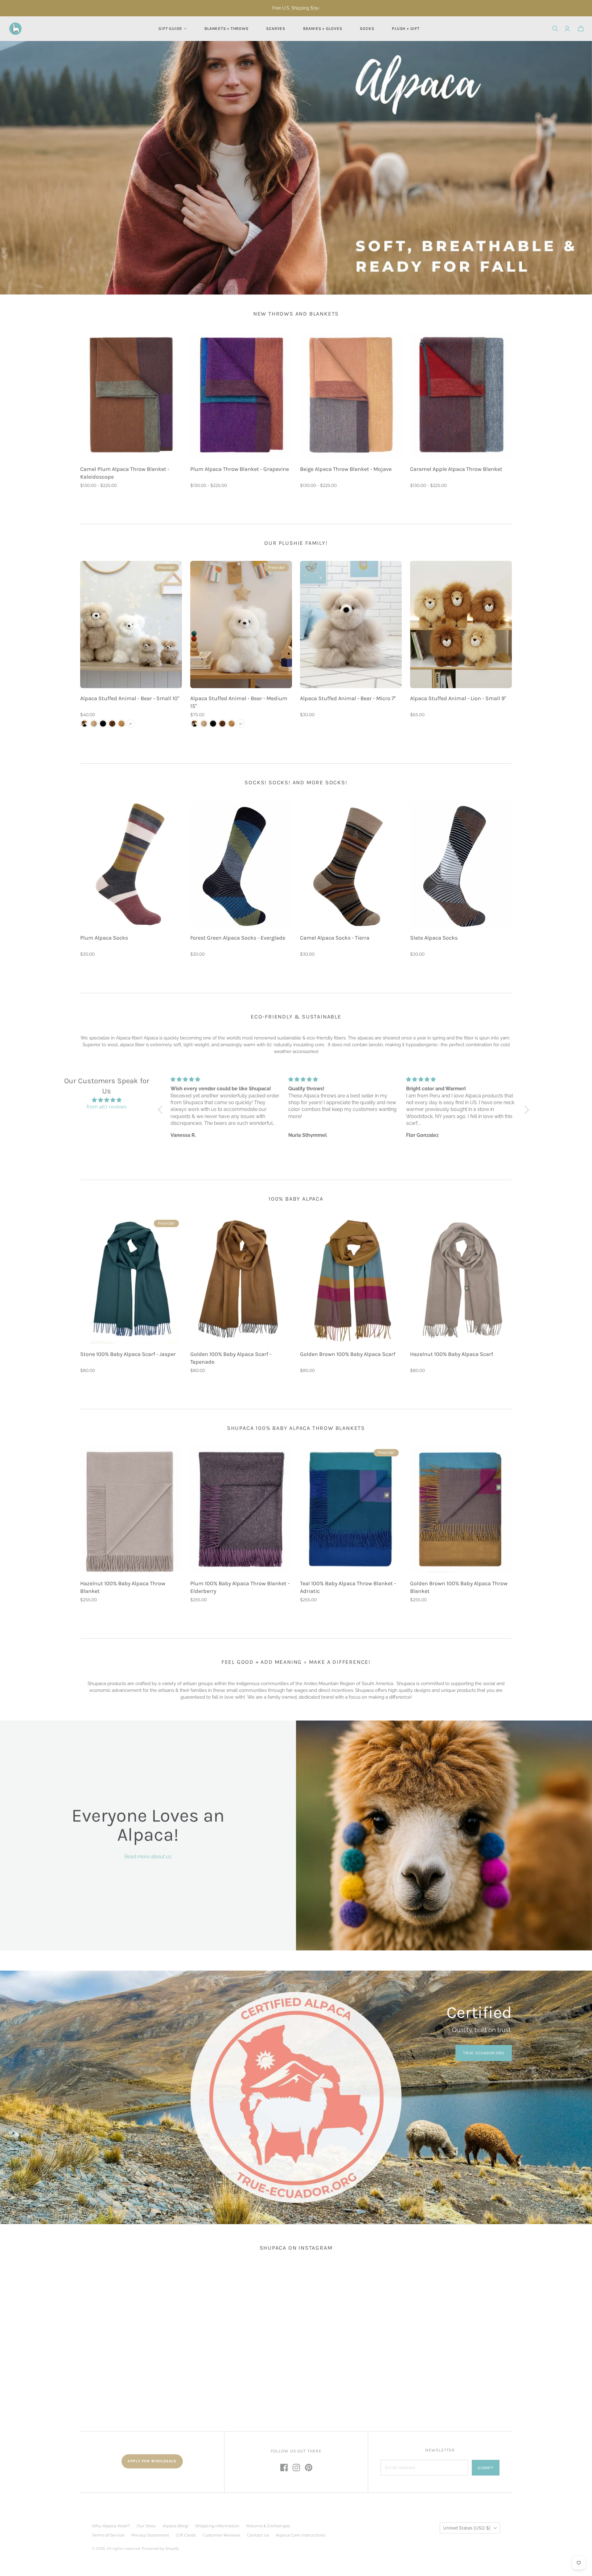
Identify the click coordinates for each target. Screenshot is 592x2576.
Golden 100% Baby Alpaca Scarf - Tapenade (231, 1358)
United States (467, 2528)
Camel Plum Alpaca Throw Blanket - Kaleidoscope (125, 473)
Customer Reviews (221, 2535)
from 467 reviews (107, 1107)
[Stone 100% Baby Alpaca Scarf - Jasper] (131, 1280)
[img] (107, 1100)
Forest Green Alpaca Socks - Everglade (238, 938)
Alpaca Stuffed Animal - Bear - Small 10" (130, 698)
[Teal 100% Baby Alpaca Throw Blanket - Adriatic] (351, 1510)
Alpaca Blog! (175, 2526)
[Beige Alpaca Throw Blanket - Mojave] (351, 395)
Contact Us (258, 2535)
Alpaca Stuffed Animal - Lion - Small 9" (458, 698)
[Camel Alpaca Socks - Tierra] (351, 864)
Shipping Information (218, 2526)
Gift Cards (186, 2535)
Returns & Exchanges (268, 2526)
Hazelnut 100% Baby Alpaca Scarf (452, 1354)
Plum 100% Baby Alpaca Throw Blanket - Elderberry (240, 1587)
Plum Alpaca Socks (104, 938)
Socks (367, 29)
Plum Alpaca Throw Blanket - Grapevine (240, 469)
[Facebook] (284, 2468)
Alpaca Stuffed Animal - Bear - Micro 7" (348, 698)
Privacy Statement (150, 2535)
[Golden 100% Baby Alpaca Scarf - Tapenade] (241, 1280)
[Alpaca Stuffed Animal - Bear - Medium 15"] (241, 625)
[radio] (84, 724)
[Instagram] (296, 2468)
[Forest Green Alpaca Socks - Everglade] (241, 864)
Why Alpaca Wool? (111, 2526)
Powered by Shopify (160, 2548)
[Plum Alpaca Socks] (131, 864)
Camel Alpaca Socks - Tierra (335, 938)
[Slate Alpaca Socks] (461, 864)
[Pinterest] (309, 2468)
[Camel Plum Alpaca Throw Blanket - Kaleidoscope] (131, 395)
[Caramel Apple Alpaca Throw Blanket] (461, 395)
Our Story (146, 2526)
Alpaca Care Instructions (300, 2535)
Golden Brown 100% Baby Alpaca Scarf (348, 1354)
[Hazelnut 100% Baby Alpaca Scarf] (461, 1280)
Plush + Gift (406, 29)
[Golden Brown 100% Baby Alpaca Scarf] (351, 1280)
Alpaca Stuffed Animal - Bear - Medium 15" (239, 702)
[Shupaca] (15, 29)
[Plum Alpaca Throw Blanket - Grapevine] (241, 395)
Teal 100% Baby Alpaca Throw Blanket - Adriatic (348, 1587)
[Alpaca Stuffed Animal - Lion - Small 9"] (461, 625)
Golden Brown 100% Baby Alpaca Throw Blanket (459, 1587)
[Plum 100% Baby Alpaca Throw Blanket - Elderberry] (241, 1510)
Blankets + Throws (226, 29)
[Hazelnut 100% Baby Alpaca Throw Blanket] (131, 1510)
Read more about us (148, 1857)
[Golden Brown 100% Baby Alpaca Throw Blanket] (461, 1510)
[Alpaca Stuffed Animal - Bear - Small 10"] (131, 625)
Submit (486, 2468)
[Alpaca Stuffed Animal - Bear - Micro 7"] (351, 625)
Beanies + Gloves (323, 29)
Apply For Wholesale (152, 2461)
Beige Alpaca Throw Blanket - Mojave (346, 469)
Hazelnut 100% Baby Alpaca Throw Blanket (123, 1587)
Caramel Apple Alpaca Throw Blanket (456, 469)
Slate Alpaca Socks (434, 938)
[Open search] (555, 29)
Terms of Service (108, 2535)
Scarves (275, 29)
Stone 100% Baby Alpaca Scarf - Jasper (128, 1354)
